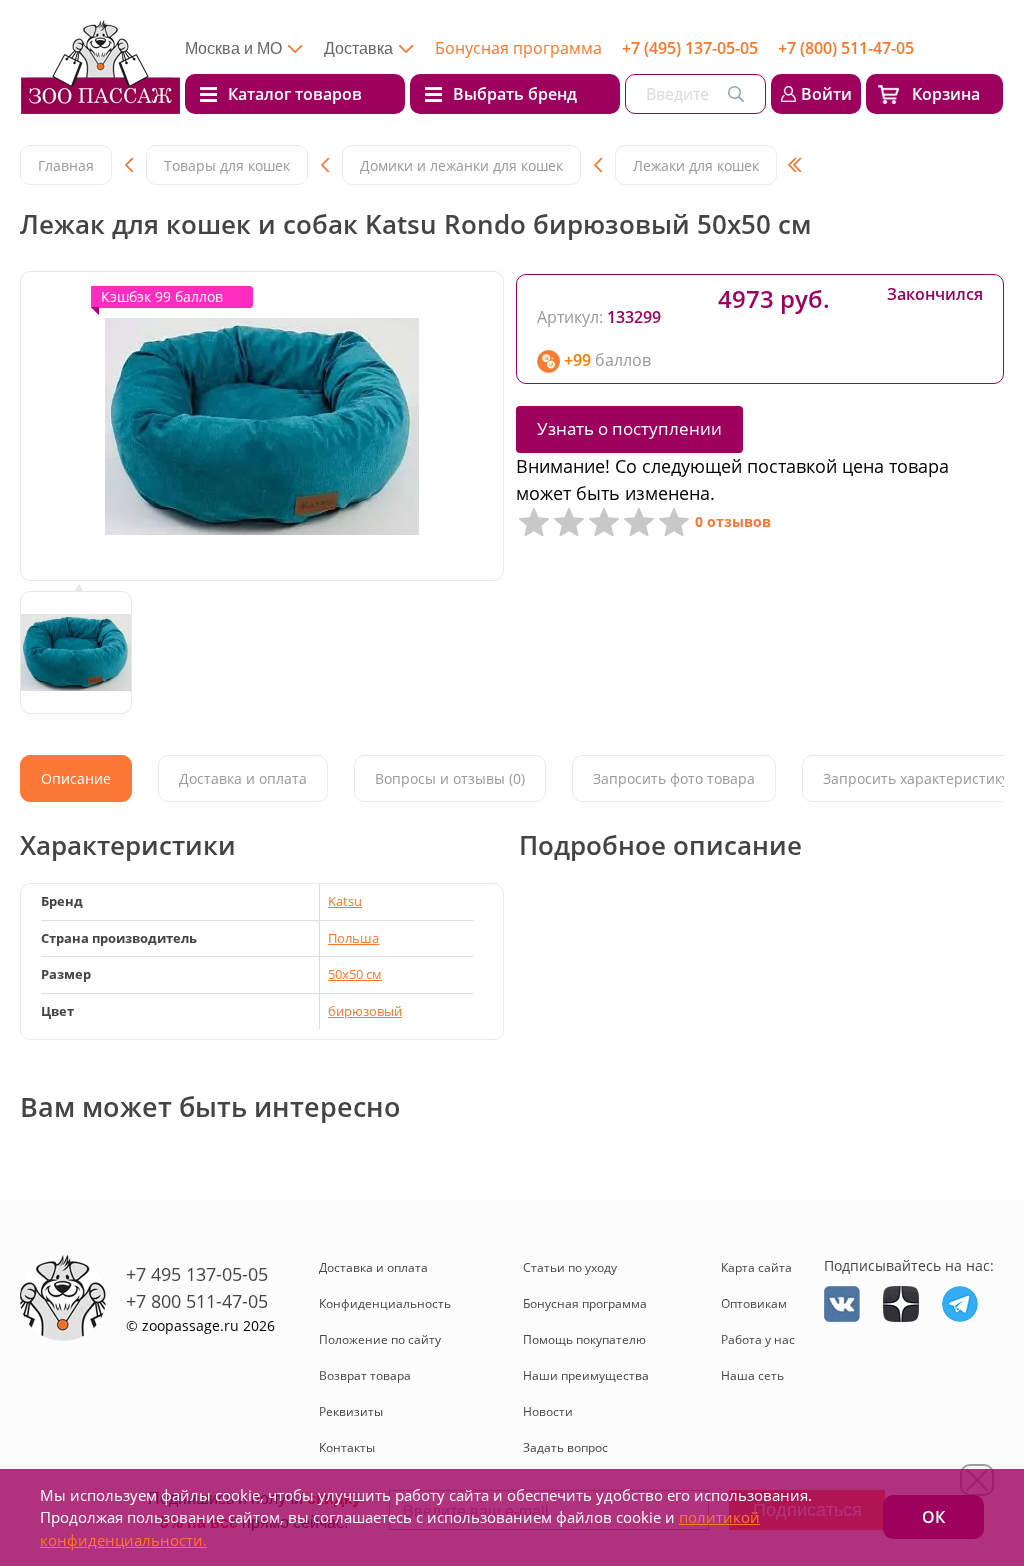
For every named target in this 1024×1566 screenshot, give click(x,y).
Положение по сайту (380, 1339)
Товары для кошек (227, 165)
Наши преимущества (586, 1375)
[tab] (76, 778)
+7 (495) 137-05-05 (690, 48)
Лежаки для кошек (696, 165)
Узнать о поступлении (629, 428)
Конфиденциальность (385, 1303)
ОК (933, 1517)
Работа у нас (758, 1339)
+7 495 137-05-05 (197, 1274)
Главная (66, 165)
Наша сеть (752, 1375)
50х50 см (355, 974)
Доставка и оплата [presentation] (243, 778)
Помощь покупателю (584, 1339)
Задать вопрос (565, 1447)
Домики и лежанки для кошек (461, 165)
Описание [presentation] (76, 778)
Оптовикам (754, 1303)
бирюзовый (365, 1011)
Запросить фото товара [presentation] (674, 778)
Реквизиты (351, 1411)
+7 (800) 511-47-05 (846, 48)
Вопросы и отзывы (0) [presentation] (450, 778)
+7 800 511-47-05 (197, 1301)
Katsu (345, 901)
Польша (353, 938)
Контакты (347, 1447)
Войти (826, 94)
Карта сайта (756, 1267)
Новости (548, 1411)
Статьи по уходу (570, 1267)
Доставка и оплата (373, 1267)
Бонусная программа (518, 48)
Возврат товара (365, 1375)
